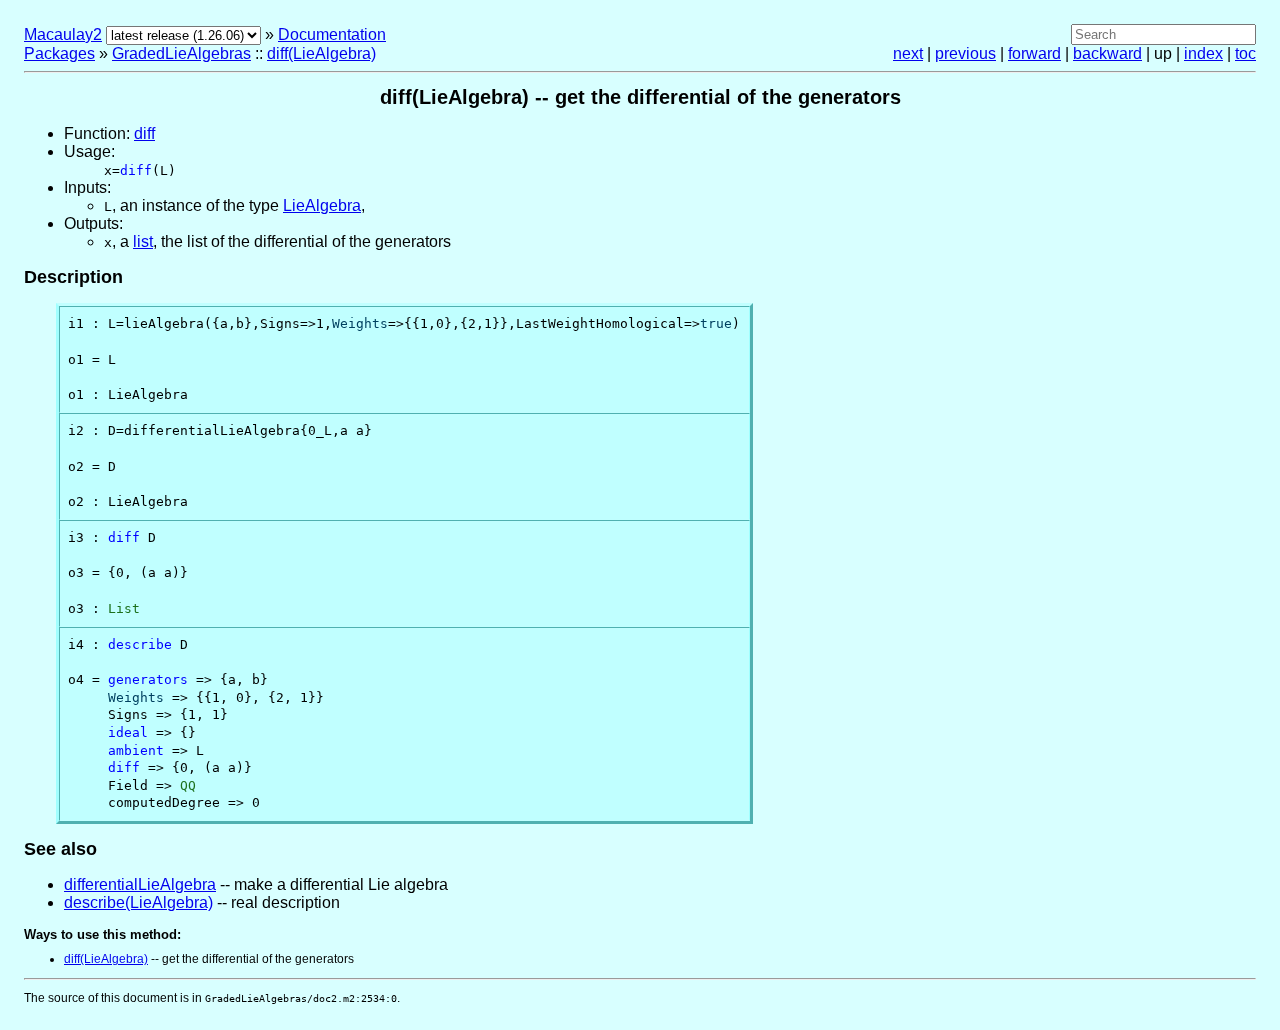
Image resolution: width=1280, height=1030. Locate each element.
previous (965, 53)
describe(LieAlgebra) (138, 902)
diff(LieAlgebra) (321, 53)
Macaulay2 (63, 34)
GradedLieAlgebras (181, 53)
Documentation (332, 34)
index (1203, 53)
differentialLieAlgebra (140, 884)
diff (144, 133)
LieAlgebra (322, 205)
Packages (59, 53)
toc (1245, 53)
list (143, 241)
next (908, 53)
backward (1107, 53)
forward (1034, 53)
